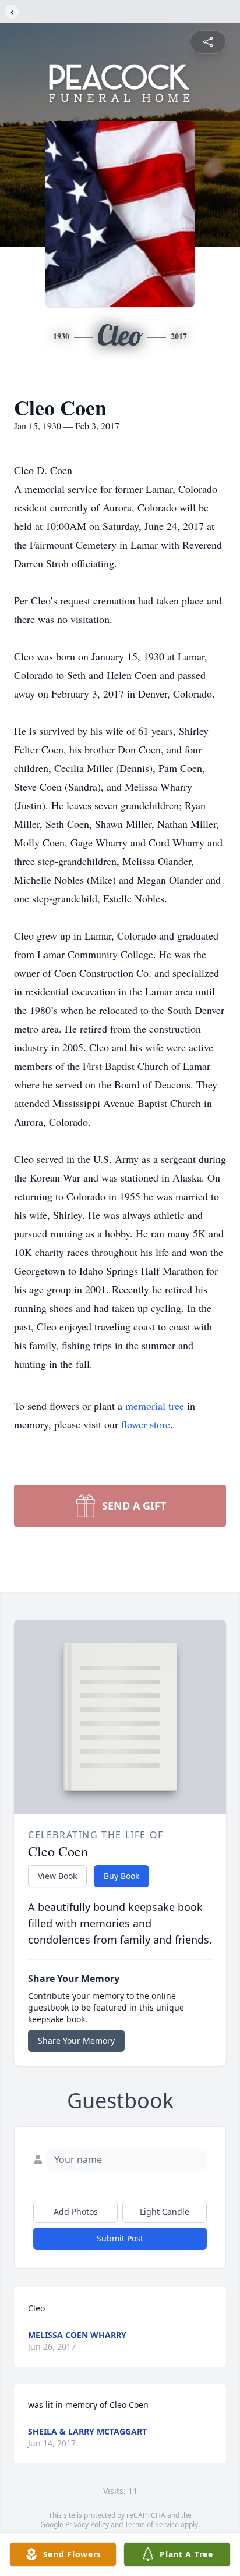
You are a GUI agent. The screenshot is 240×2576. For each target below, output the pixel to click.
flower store (146, 1424)
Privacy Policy (87, 2525)
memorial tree (155, 1406)
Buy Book (121, 1876)
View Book (57, 1876)
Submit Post (120, 2238)
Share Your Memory (76, 2040)
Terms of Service (152, 2525)
